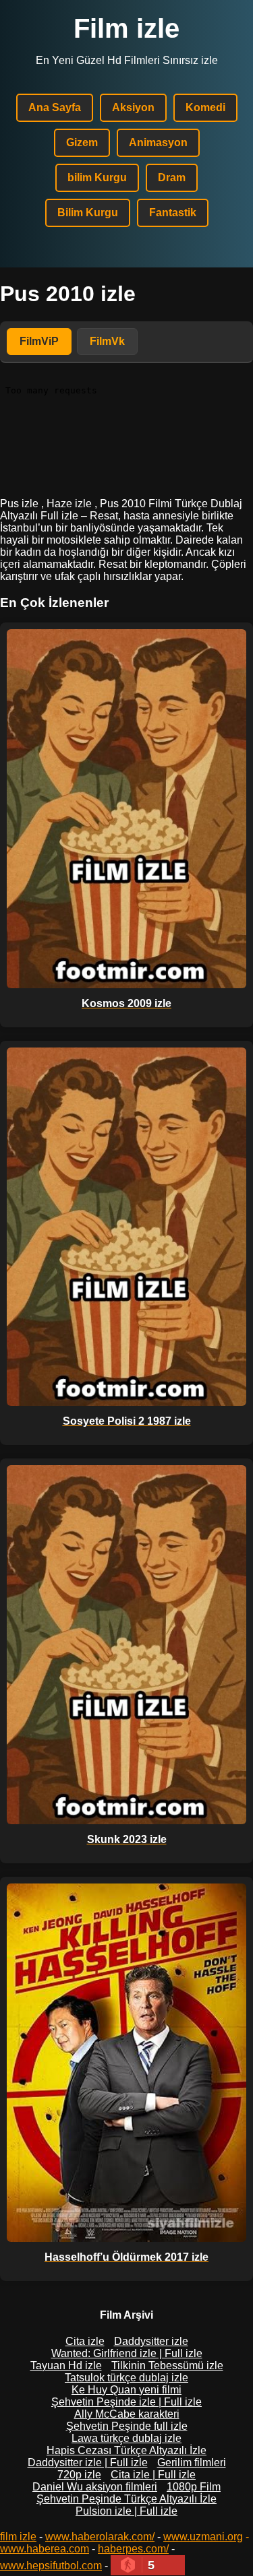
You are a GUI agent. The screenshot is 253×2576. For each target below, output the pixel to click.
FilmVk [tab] (107, 341)
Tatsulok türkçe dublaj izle (126, 2378)
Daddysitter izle (151, 2341)
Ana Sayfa (55, 107)
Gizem (82, 142)
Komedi (205, 107)
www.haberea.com (45, 2549)
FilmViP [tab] (39, 341)
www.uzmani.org (203, 2537)
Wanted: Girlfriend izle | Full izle (127, 2353)
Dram (172, 178)
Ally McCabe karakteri (127, 2414)
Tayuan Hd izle (66, 2365)
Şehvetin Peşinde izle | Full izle (126, 2402)
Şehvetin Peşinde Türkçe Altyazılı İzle (126, 2499)
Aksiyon (133, 107)
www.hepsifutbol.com (51, 2566)
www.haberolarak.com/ (100, 2537)
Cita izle (85, 2341)
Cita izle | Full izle (153, 2475)
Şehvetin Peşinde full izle (127, 2426)
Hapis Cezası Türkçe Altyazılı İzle (126, 2450)
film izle (18, 2537)
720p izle (79, 2475)
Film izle (126, 28)
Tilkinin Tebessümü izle (167, 2365)
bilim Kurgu (97, 178)
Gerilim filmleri (192, 2462)
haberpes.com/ (133, 2549)
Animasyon (158, 142)
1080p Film (194, 2487)
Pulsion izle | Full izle (126, 2511)
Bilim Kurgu (88, 213)
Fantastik (173, 213)
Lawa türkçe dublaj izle (126, 2438)
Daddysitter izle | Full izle (88, 2462)
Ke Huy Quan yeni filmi (126, 2390)
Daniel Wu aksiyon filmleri (95, 2487)
